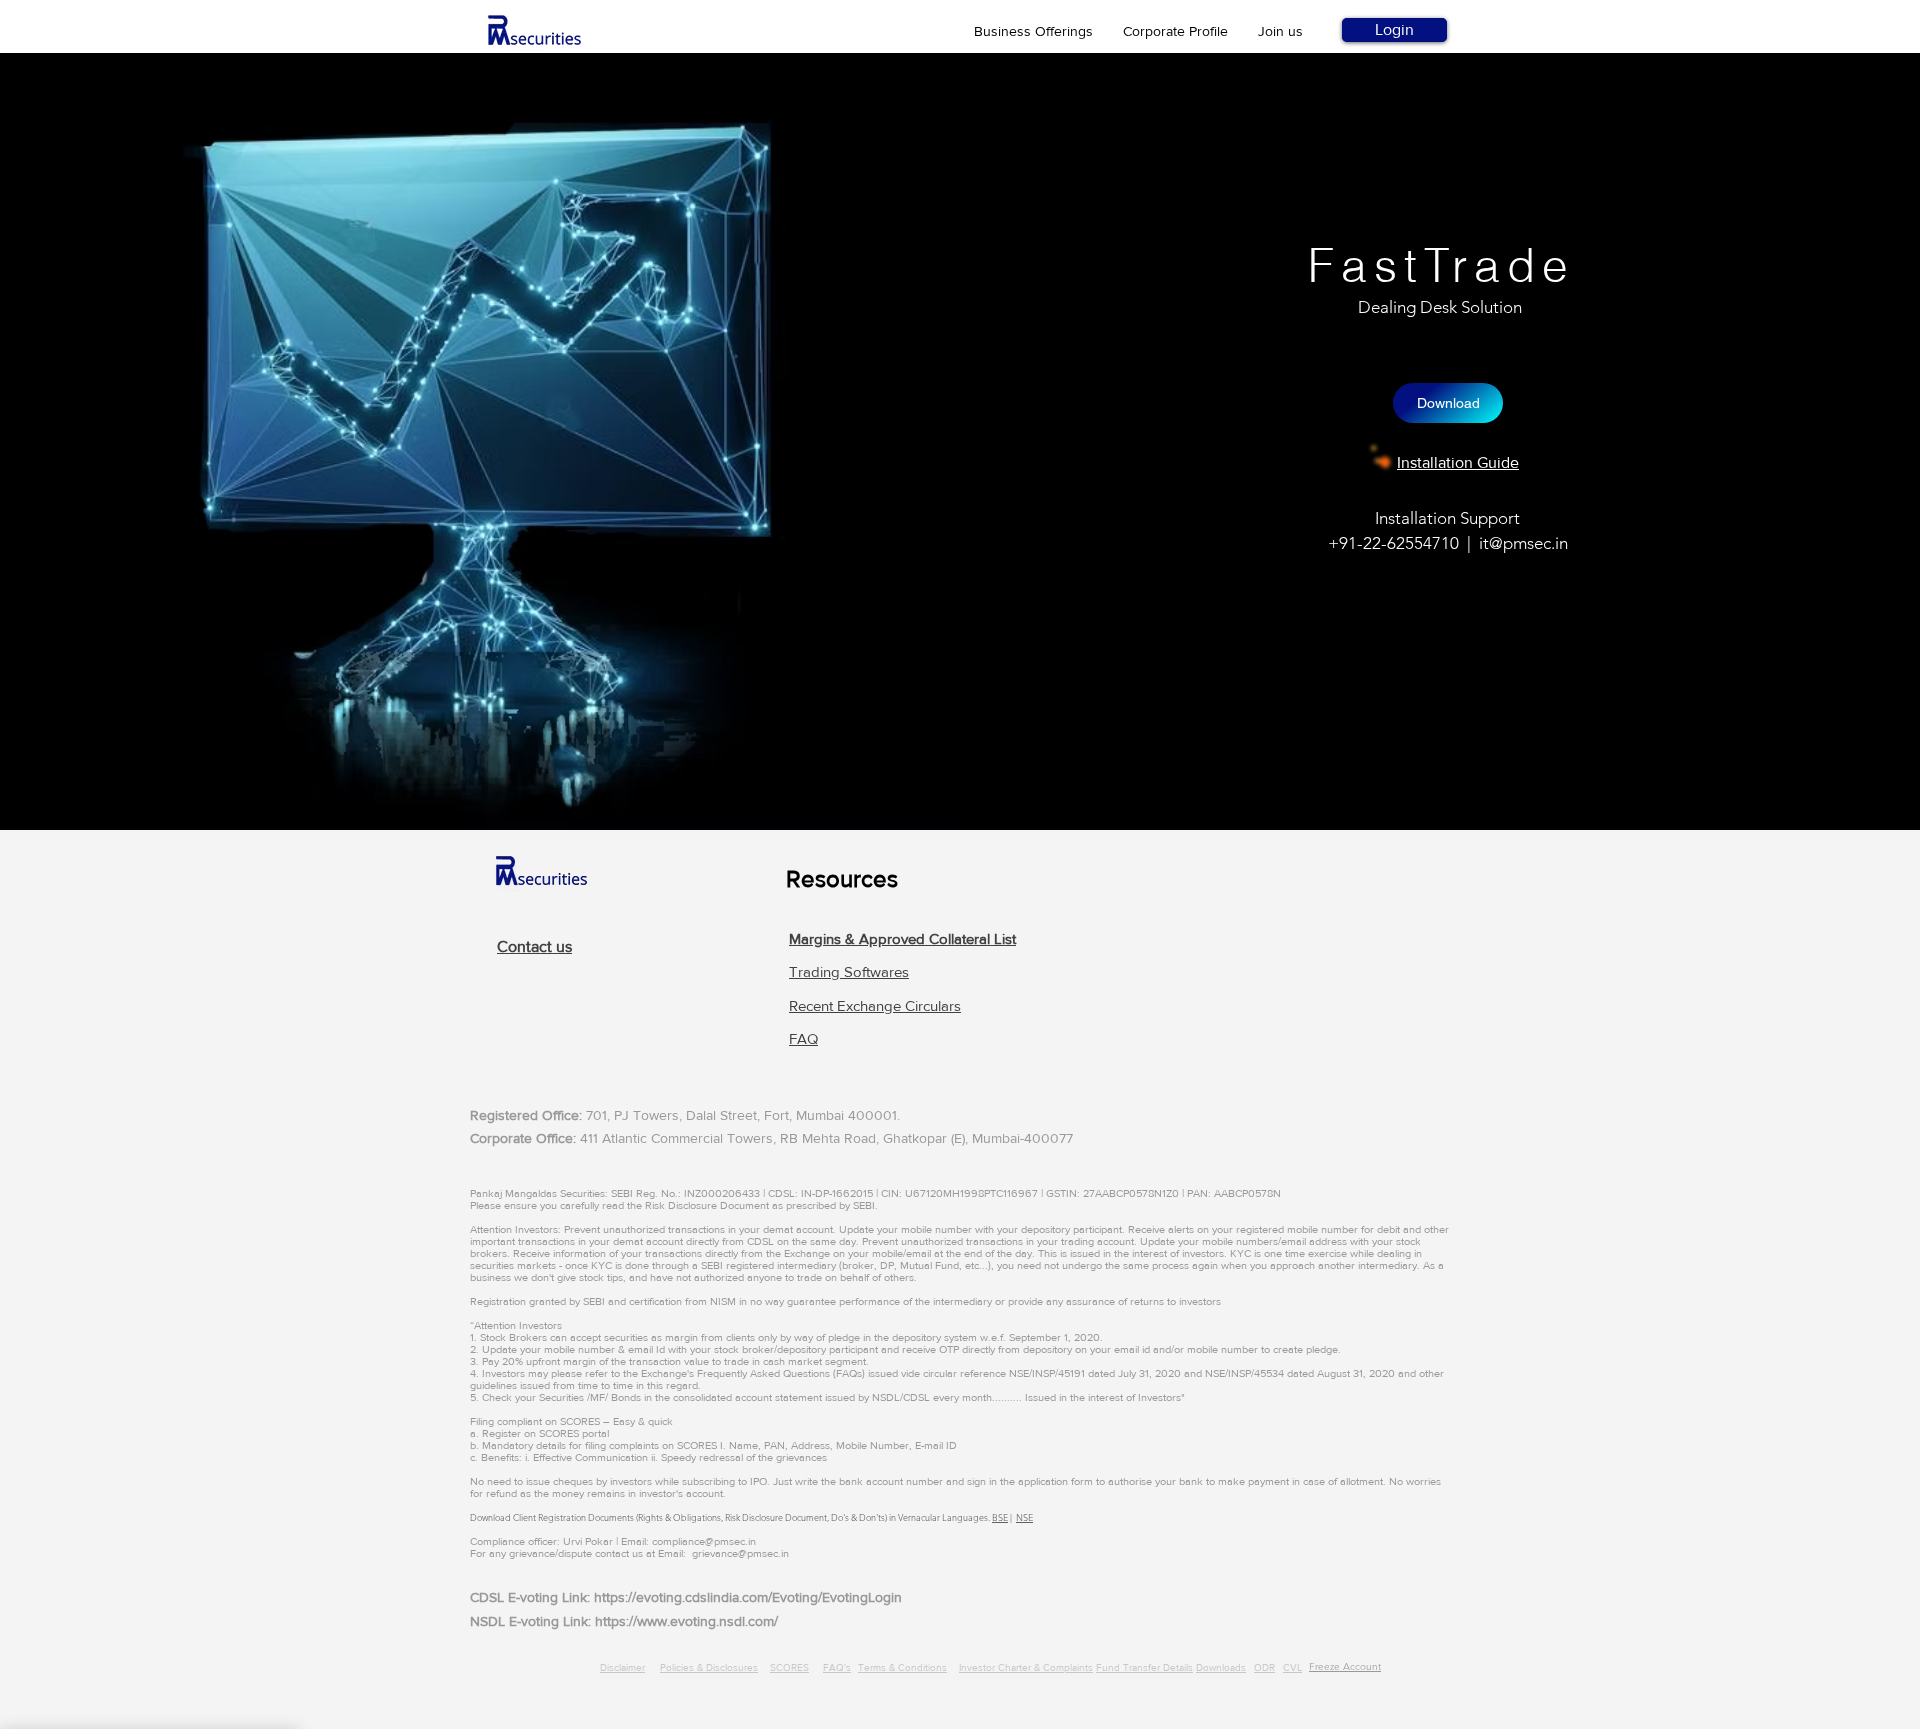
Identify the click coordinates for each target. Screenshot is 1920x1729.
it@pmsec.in (1523, 543)
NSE (1024, 1517)
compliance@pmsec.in (704, 1541)
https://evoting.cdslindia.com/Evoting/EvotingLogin (748, 1597)
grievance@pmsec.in (740, 1553)
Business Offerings (1033, 31)
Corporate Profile (1175, 31)
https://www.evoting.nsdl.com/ (686, 1621)
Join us (1280, 31)
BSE (1000, 1517)
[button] (902, 938)
